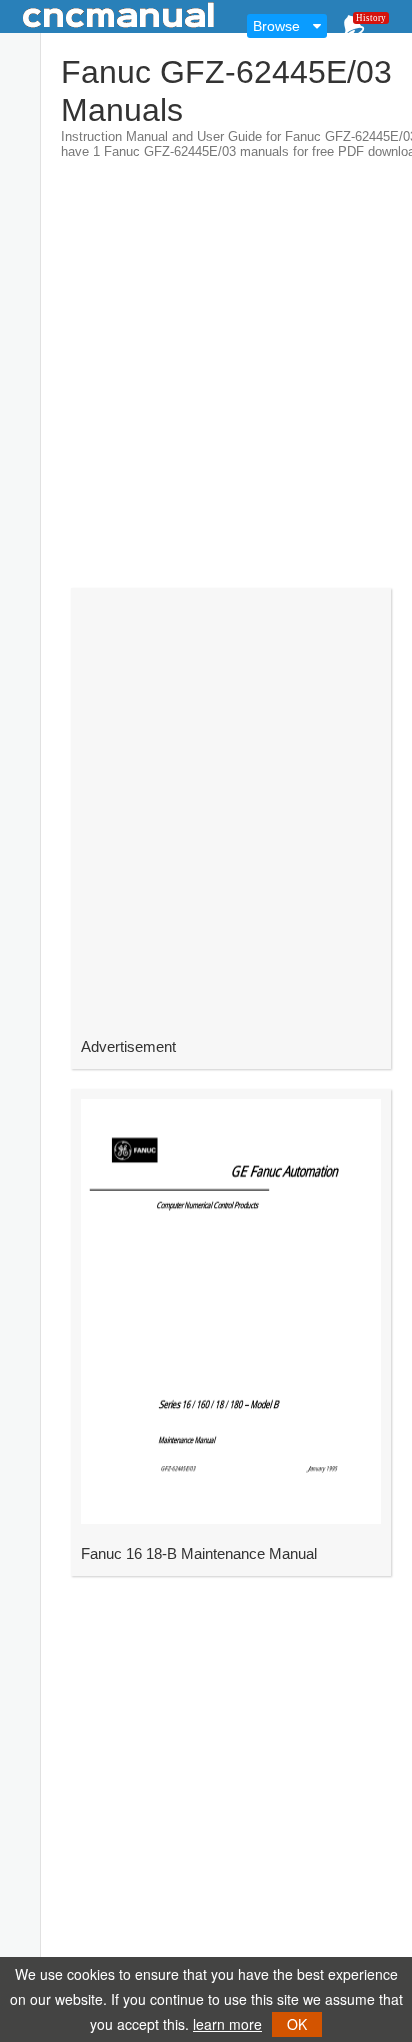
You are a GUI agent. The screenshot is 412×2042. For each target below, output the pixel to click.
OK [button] (297, 2024)
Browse (276, 26)
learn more (227, 2024)
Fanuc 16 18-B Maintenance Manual (199, 1553)
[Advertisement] (206, 365)
